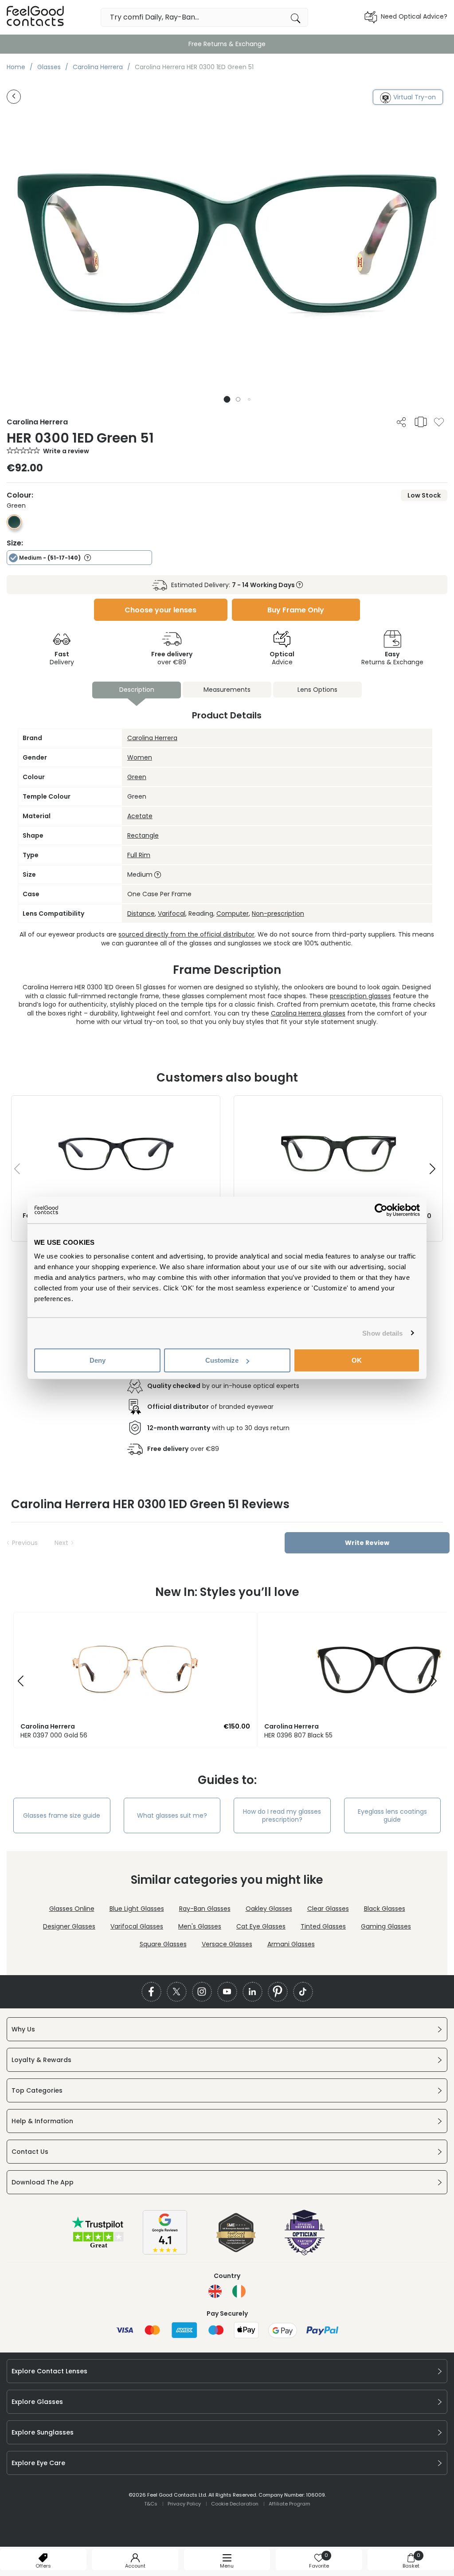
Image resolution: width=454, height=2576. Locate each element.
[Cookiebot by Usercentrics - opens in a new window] (381, 1210)
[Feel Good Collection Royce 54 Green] (116, 1105)
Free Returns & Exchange (227, 44)
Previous (25, 1543)
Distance (141, 914)
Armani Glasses (291, 1944)
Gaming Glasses (386, 1926)
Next (61, 1543)
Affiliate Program (290, 2504)
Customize (222, 1360)
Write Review (367, 1543)
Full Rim (139, 855)
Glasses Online (72, 1909)
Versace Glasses (227, 1944)
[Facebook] (151, 1992)
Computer (233, 914)
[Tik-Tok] (303, 1992)
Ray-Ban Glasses (205, 1909)
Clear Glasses (328, 1909)
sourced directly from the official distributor (186, 934)
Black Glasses (385, 1909)
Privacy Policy (184, 2504)
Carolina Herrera (152, 738)
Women (140, 757)
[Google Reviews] (165, 2252)
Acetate (140, 816)
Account (135, 2566)
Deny (98, 1360)
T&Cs (151, 2504)
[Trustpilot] (98, 2247)
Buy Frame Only (296, 610)
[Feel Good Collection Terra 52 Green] (338, 1105)
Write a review (66, 451)
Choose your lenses (160, 610)
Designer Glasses (69, 1926)
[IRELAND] (239, 2291)
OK (357, 1360)
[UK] (215, 2291)
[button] (227, 399)
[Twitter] (177, 1992)
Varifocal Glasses (137, 1926)
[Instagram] (202, 1992)
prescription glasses (360, 996)
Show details (382, 1333)
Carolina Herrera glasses (308, 1013)
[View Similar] (421, 422)
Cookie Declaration (235, 2504)
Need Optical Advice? (414, 16)
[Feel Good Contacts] (35, 17)
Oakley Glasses (269, 1909)
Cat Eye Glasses (261, 1926)
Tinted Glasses (323, 1926)
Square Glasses (163, 1944)
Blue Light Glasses (137, 1909)
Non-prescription (278, 914)
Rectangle (143, 835)
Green (137, 777)
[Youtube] (227, 1992)
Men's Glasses (200, 1926)
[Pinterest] (278, 1992)
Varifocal (172, 914)
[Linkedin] (252, 1992)
